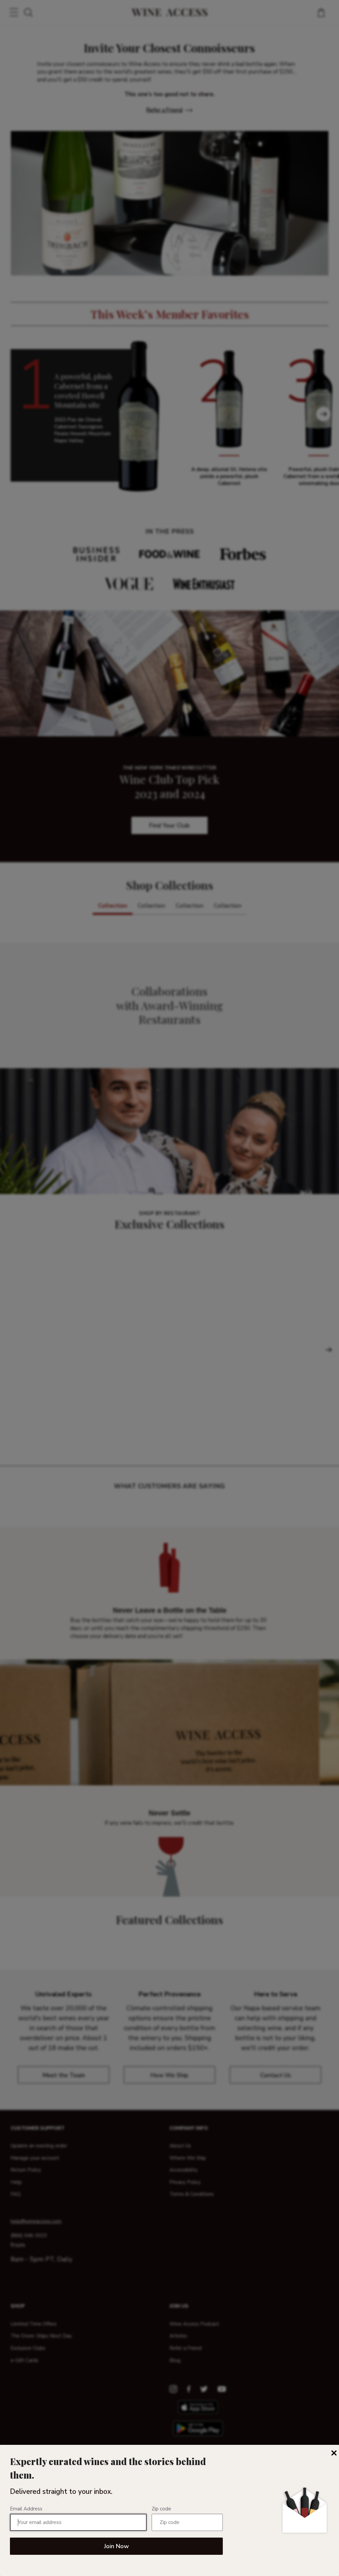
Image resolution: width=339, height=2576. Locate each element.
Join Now (116, 2546)
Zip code (161, 2509)
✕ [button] (334, 2453)
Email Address (26, 2509)
